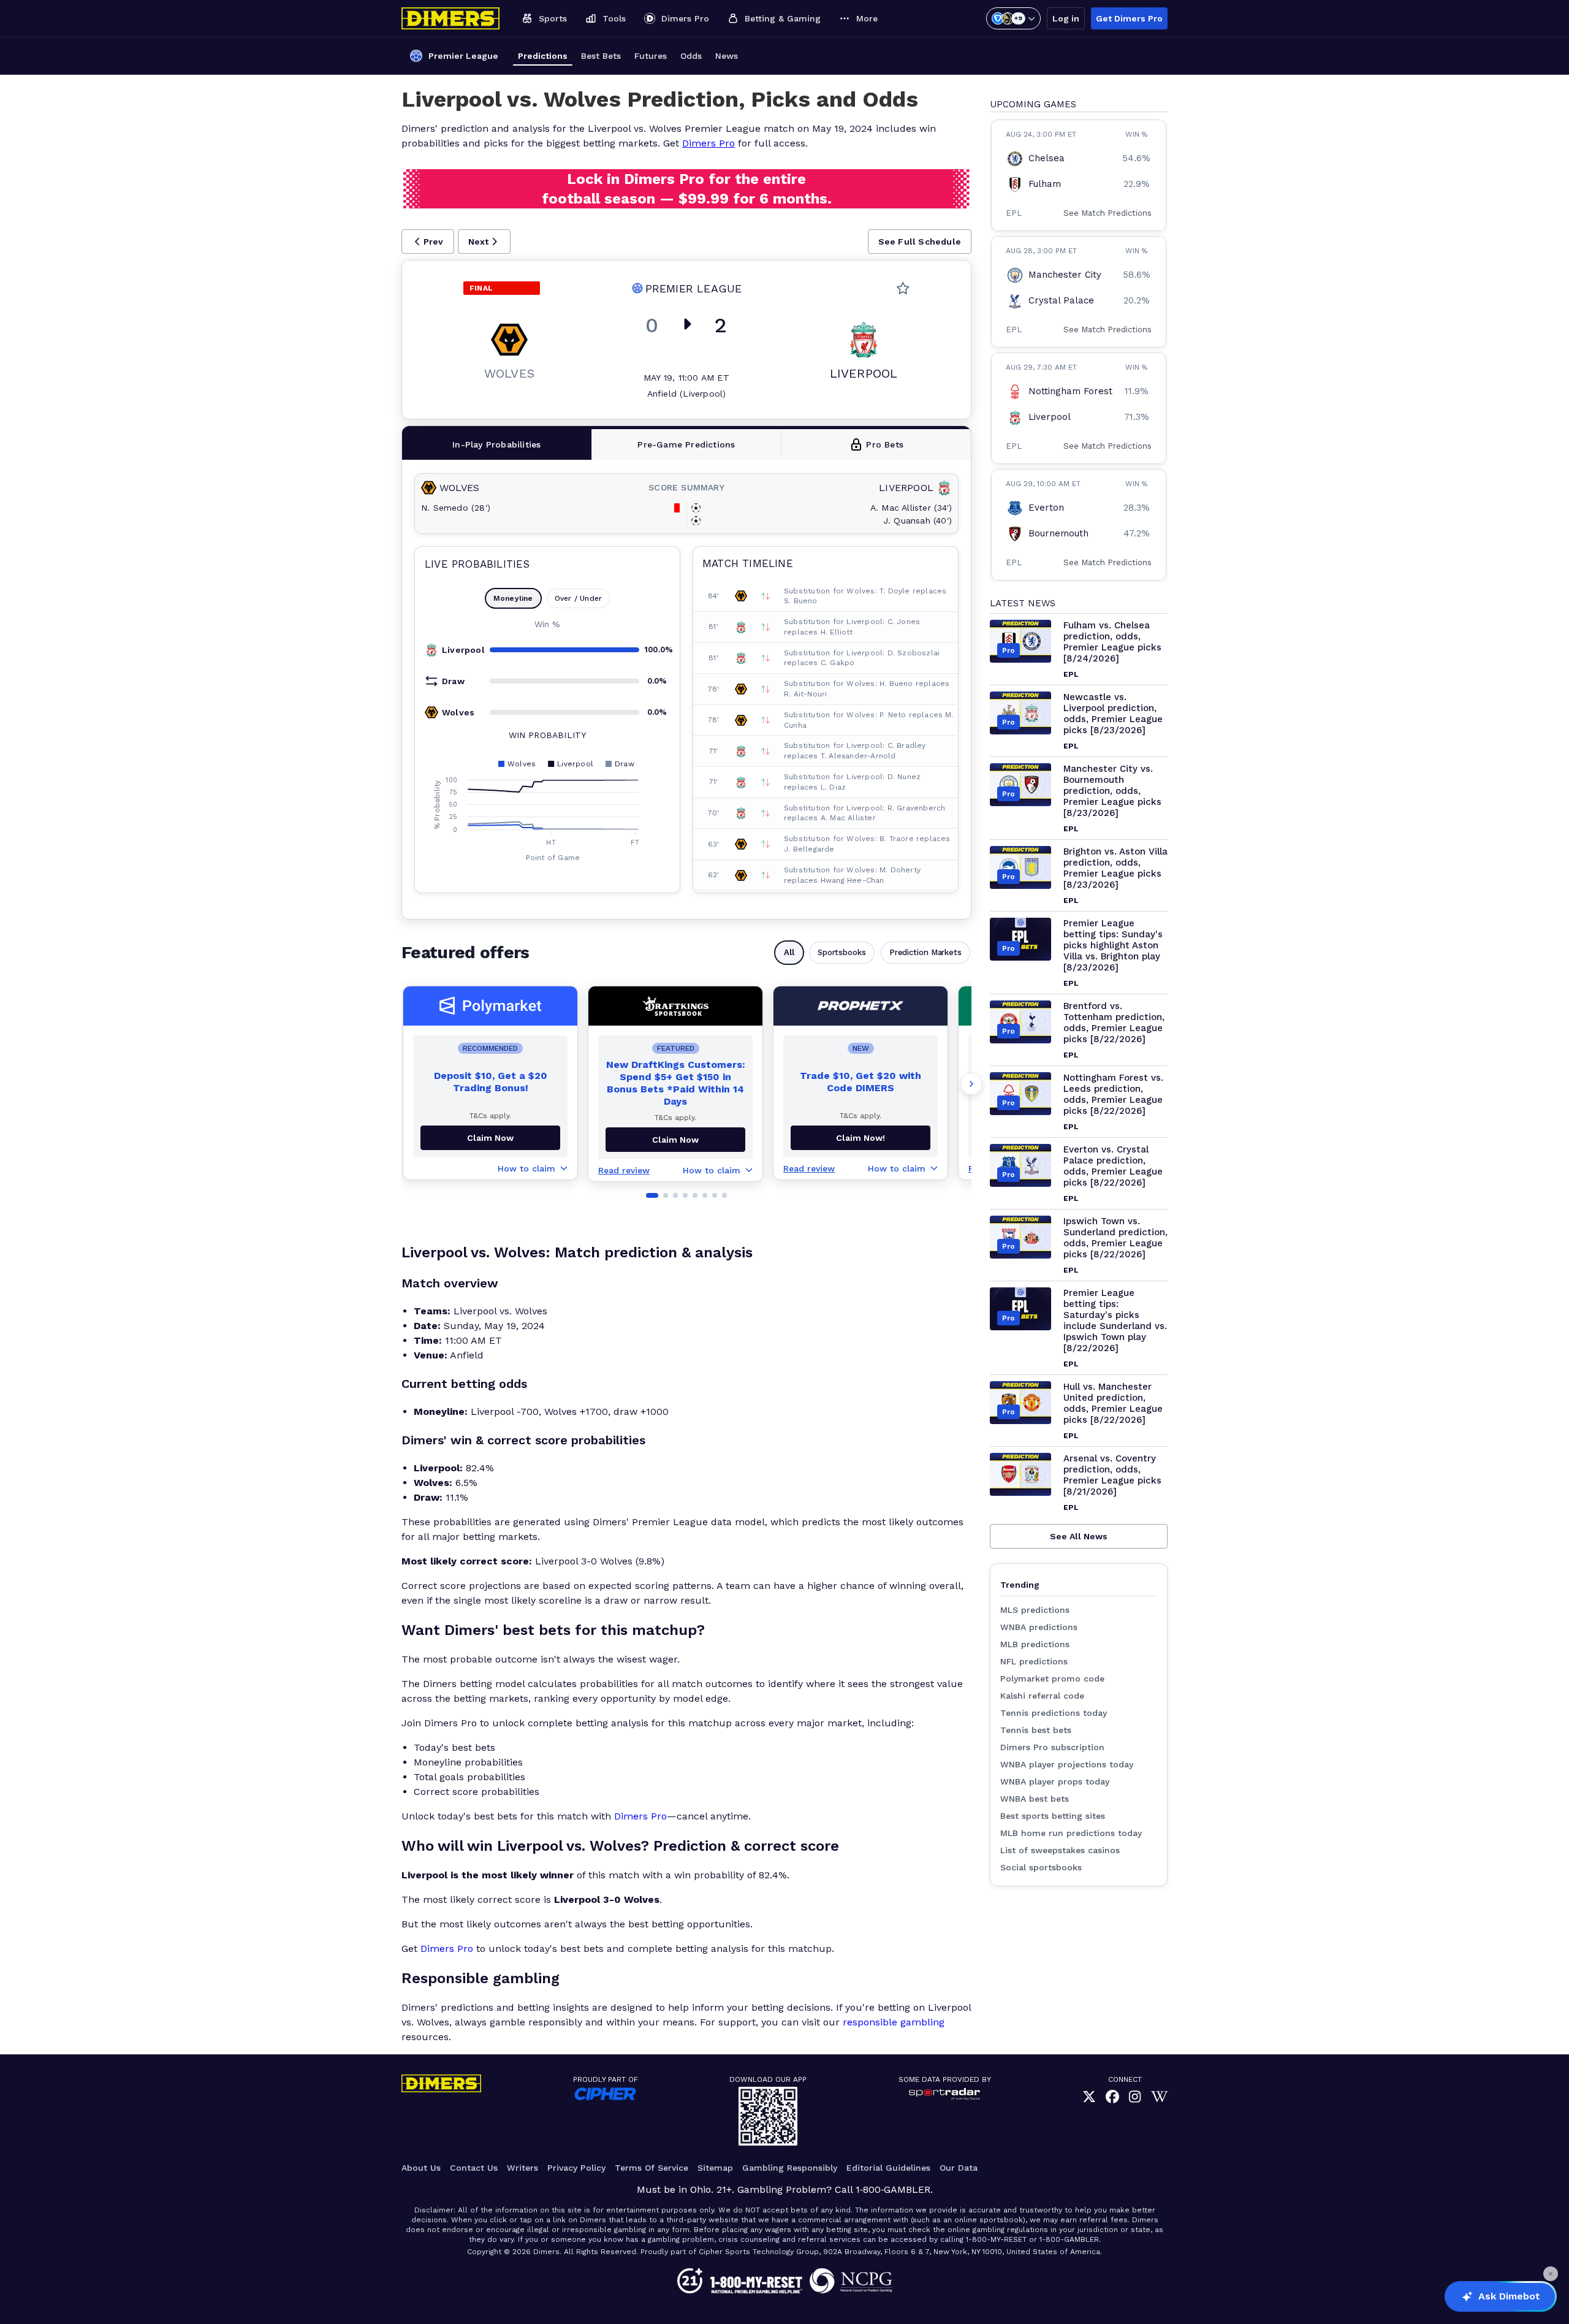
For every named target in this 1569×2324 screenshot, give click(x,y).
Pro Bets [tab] (885, 444)
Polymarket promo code (1052, 1678)
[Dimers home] (450, 18)
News (727, 56)
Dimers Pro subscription (1052, 1747)
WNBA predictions (1039, 1627)
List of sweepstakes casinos (1060, 1850)
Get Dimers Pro (1129, 18)
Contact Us (474, 2168)
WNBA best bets (1035, 1799)
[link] (1089, 2097)
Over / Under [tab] (578, 598)
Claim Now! (860, 1138)
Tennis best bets (1036, 1730)
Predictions (543, 56)
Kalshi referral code (1042, 1696)
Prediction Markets (925, 952)
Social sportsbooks (1041, 1867)
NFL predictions (1034, 1661)
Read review (624, 1170)
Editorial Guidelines (888, 2168)
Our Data (959, 2168)
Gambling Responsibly (790, 2168)
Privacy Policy (576, 2168)
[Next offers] (971, 1084)
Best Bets (601, 56)
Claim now (675, 1140)
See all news (1079, 1536)
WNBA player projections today (1067, 1764)
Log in (1066, 18)
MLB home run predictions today (1071, 1833)
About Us (421, 2168)
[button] (428, 242)
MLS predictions (1035, 1610)
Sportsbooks (842, 952)
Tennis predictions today (1054, 1713)
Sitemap (715, 2168)
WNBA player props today (1055, 1781)
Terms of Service (652, 2168)
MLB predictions (1035, 1644)
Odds (691, 56)
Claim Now (490, 1138)
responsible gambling (894, 2022)
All (789, 952)
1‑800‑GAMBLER (893, 2189)
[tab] (497, 444)
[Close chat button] (1551, 2274)
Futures (651, 56)
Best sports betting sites (1053, 1816)
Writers (522, 2168)
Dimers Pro (709, 143)
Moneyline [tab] (513, 598)
